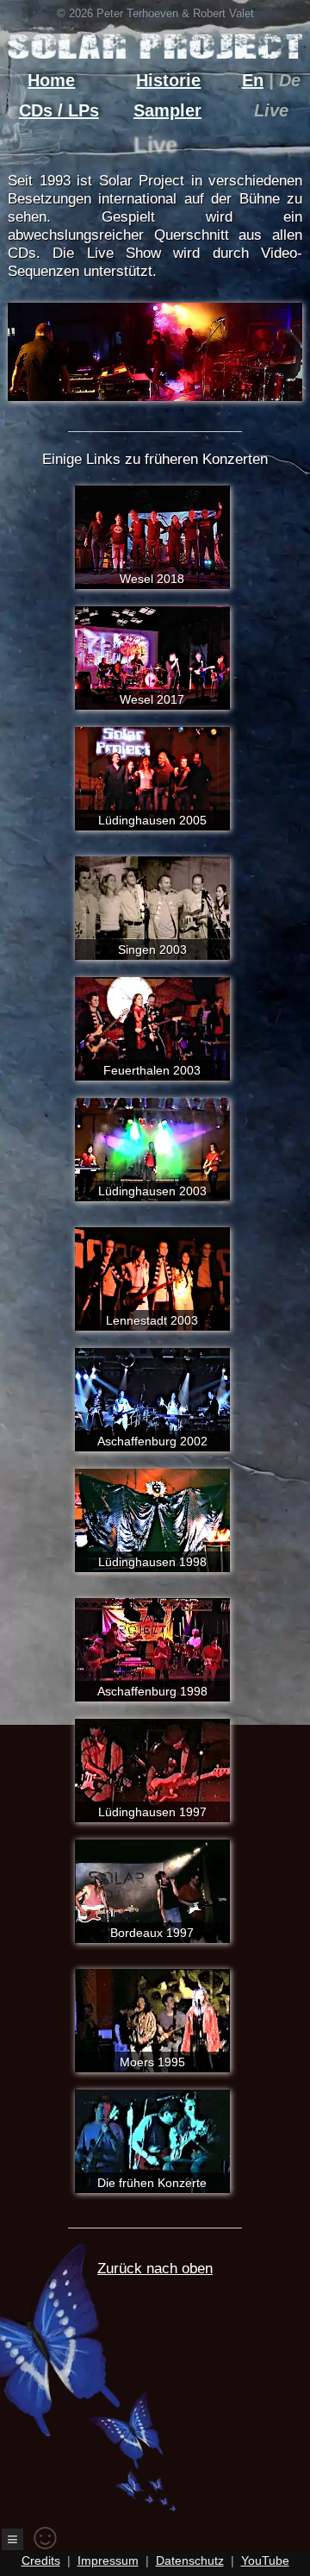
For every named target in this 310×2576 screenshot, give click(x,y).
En (253, 80)
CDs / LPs (59, 110)
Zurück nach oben (155, 2269)
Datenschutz (190, 2560)
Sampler (167, 110)
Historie (168, 80)
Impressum (108, 2560)
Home (51, 80)
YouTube (265, 2560)
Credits (41, 2560)
